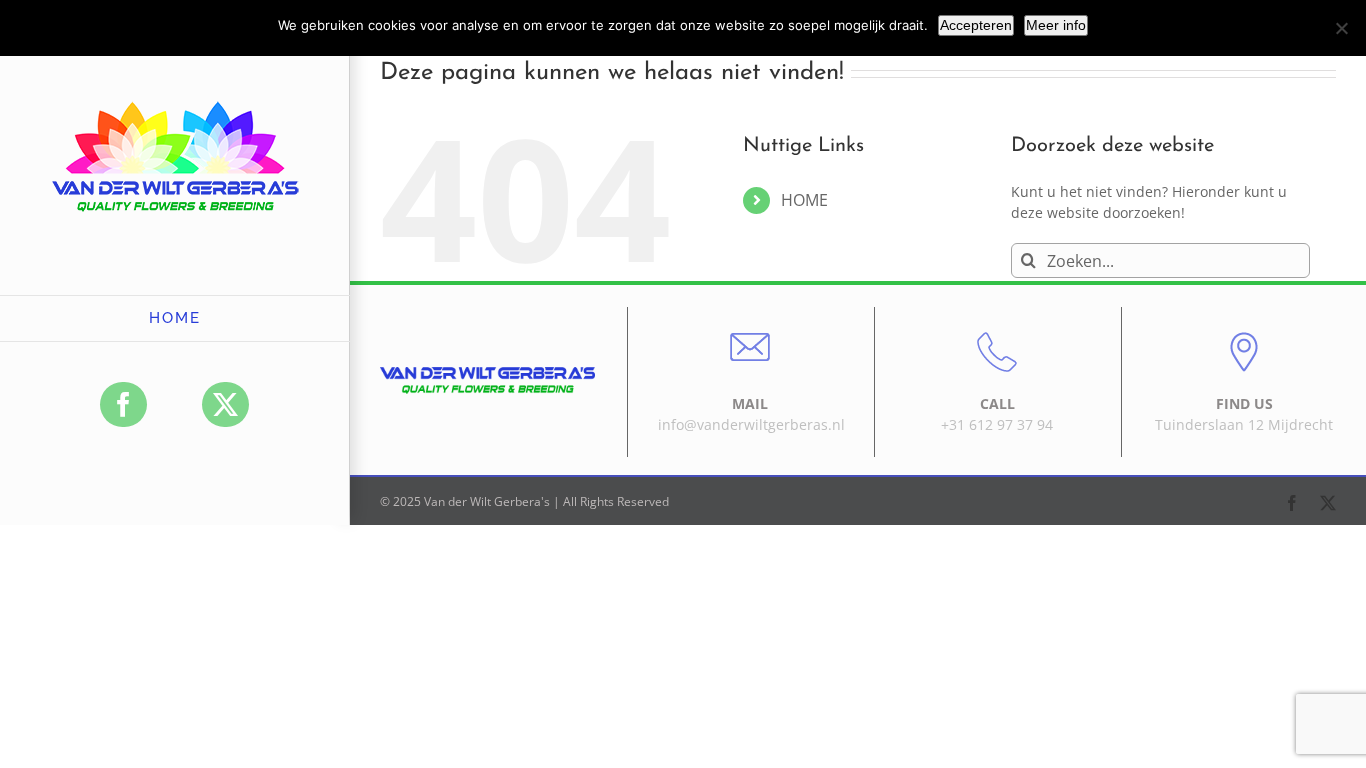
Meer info (1056, 25)
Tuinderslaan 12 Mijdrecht (1244, 424)
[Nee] (1341, 28)
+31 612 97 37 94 (997, 424)
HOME (804, 200)
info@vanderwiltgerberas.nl (751, 424)
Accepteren (976, 25)
